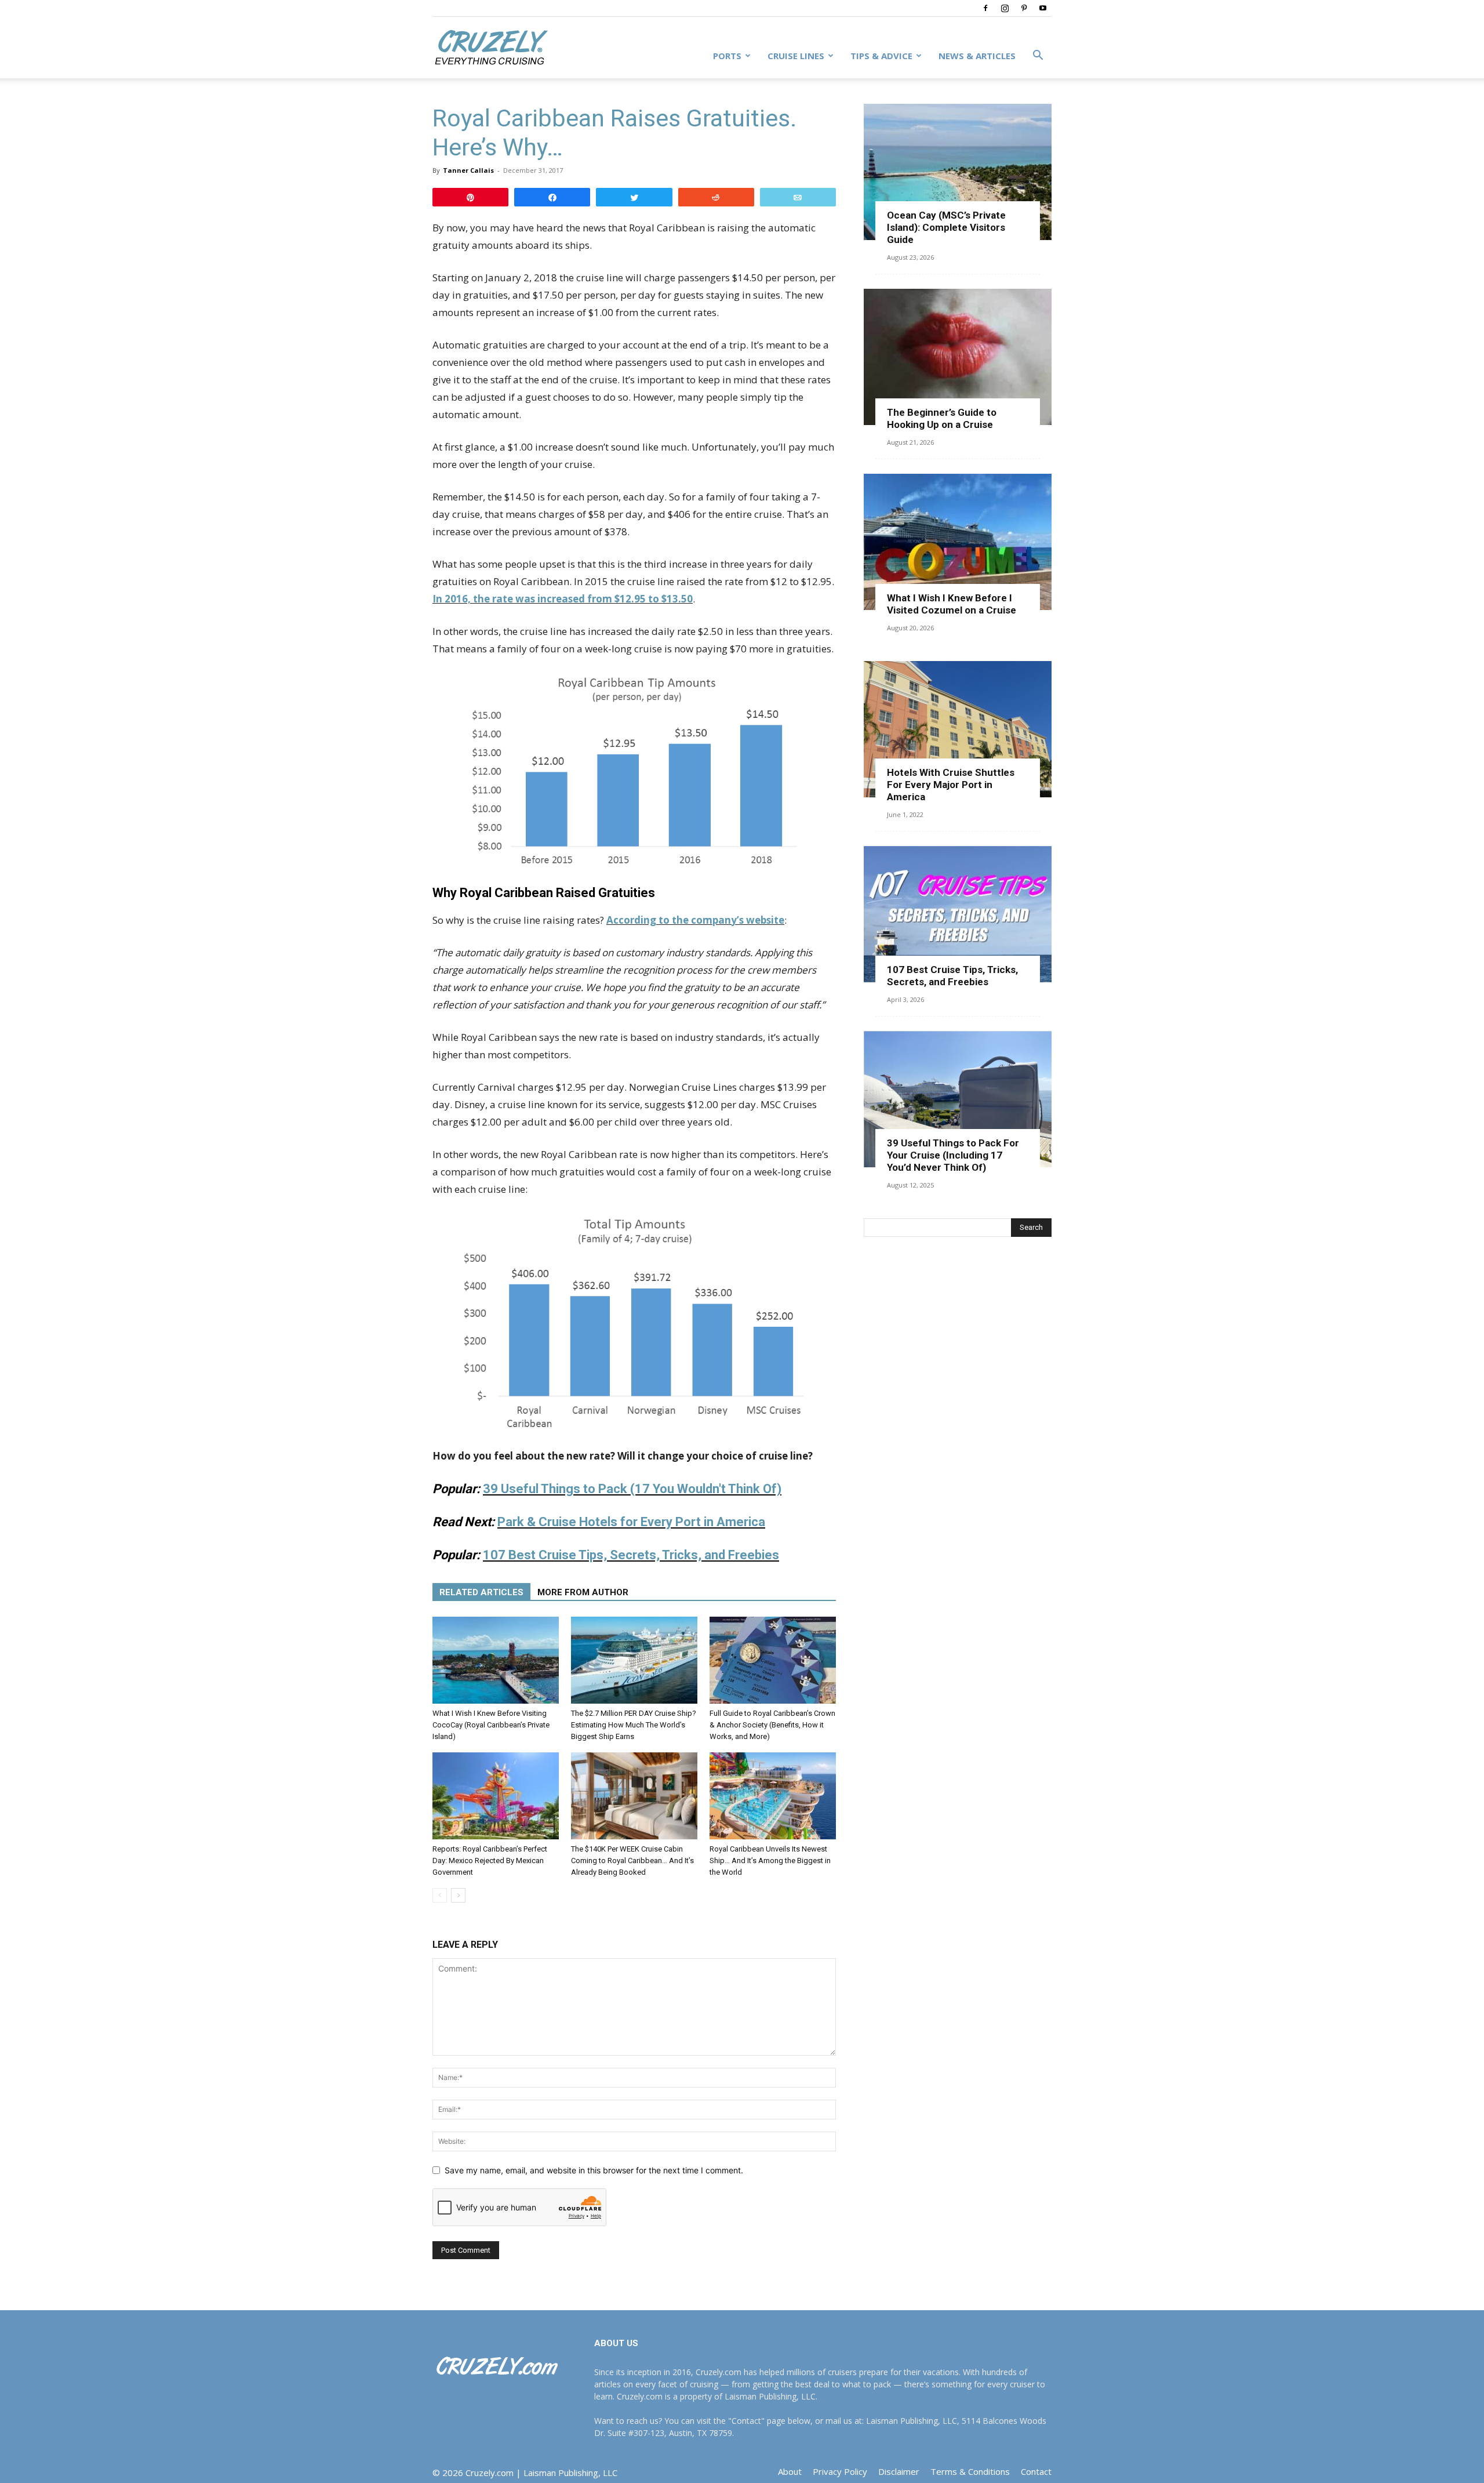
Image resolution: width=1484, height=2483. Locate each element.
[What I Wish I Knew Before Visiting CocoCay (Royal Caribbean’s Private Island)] (496, 1660)
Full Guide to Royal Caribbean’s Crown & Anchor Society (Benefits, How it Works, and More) (772, 1725)
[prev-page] (440, 1895)
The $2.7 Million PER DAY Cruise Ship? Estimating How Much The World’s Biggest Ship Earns (634, 1725)
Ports (727, 56)
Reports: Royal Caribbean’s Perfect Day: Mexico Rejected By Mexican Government (490, 1861)
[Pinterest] (1024, 8)
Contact (1036, 2471)
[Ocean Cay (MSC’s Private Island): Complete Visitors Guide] (958, 172)
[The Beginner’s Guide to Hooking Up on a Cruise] (958, 357)
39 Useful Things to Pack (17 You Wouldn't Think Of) (632, 1489)
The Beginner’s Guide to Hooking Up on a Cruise (942, 418)
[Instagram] (1005, 8)
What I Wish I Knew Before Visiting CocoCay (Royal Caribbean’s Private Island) (491, 1725)
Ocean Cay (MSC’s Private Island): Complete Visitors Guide (946, 227)
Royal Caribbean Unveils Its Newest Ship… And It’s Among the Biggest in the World (770, 1861)
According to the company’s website (695, 920)
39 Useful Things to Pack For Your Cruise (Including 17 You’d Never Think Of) (953, 1155)
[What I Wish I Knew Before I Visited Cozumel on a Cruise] (958, 542)
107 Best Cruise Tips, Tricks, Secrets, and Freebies (952, 976)
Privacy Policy (840, 2471)
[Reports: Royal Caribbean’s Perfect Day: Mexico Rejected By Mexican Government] (496, 1796)
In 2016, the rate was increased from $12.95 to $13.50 (563, 599)
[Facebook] (985, 8)
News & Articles (977, 56)
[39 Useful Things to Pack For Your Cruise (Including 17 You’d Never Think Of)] (958, 1099)
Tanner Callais (468, 170)
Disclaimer (899, 2471)
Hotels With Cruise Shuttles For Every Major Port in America (951, 785)
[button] (1038, 57)
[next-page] (458, 1895)
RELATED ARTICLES (481, 1592)
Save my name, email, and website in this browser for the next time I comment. (594, 2170)
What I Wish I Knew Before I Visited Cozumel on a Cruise (952, 604)
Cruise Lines (796, 56)
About (790, 2471)
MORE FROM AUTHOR (583, 1592)
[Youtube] (1043, 8)
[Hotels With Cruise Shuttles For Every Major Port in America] (958, 729)
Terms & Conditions (970, 2471)
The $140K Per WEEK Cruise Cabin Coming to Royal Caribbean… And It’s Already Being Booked (632, 1861)
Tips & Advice (881, 56)
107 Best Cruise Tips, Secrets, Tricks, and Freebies (631, 1555)
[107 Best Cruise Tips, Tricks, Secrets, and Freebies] (958, 914)
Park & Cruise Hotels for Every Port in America (631, 1522)
